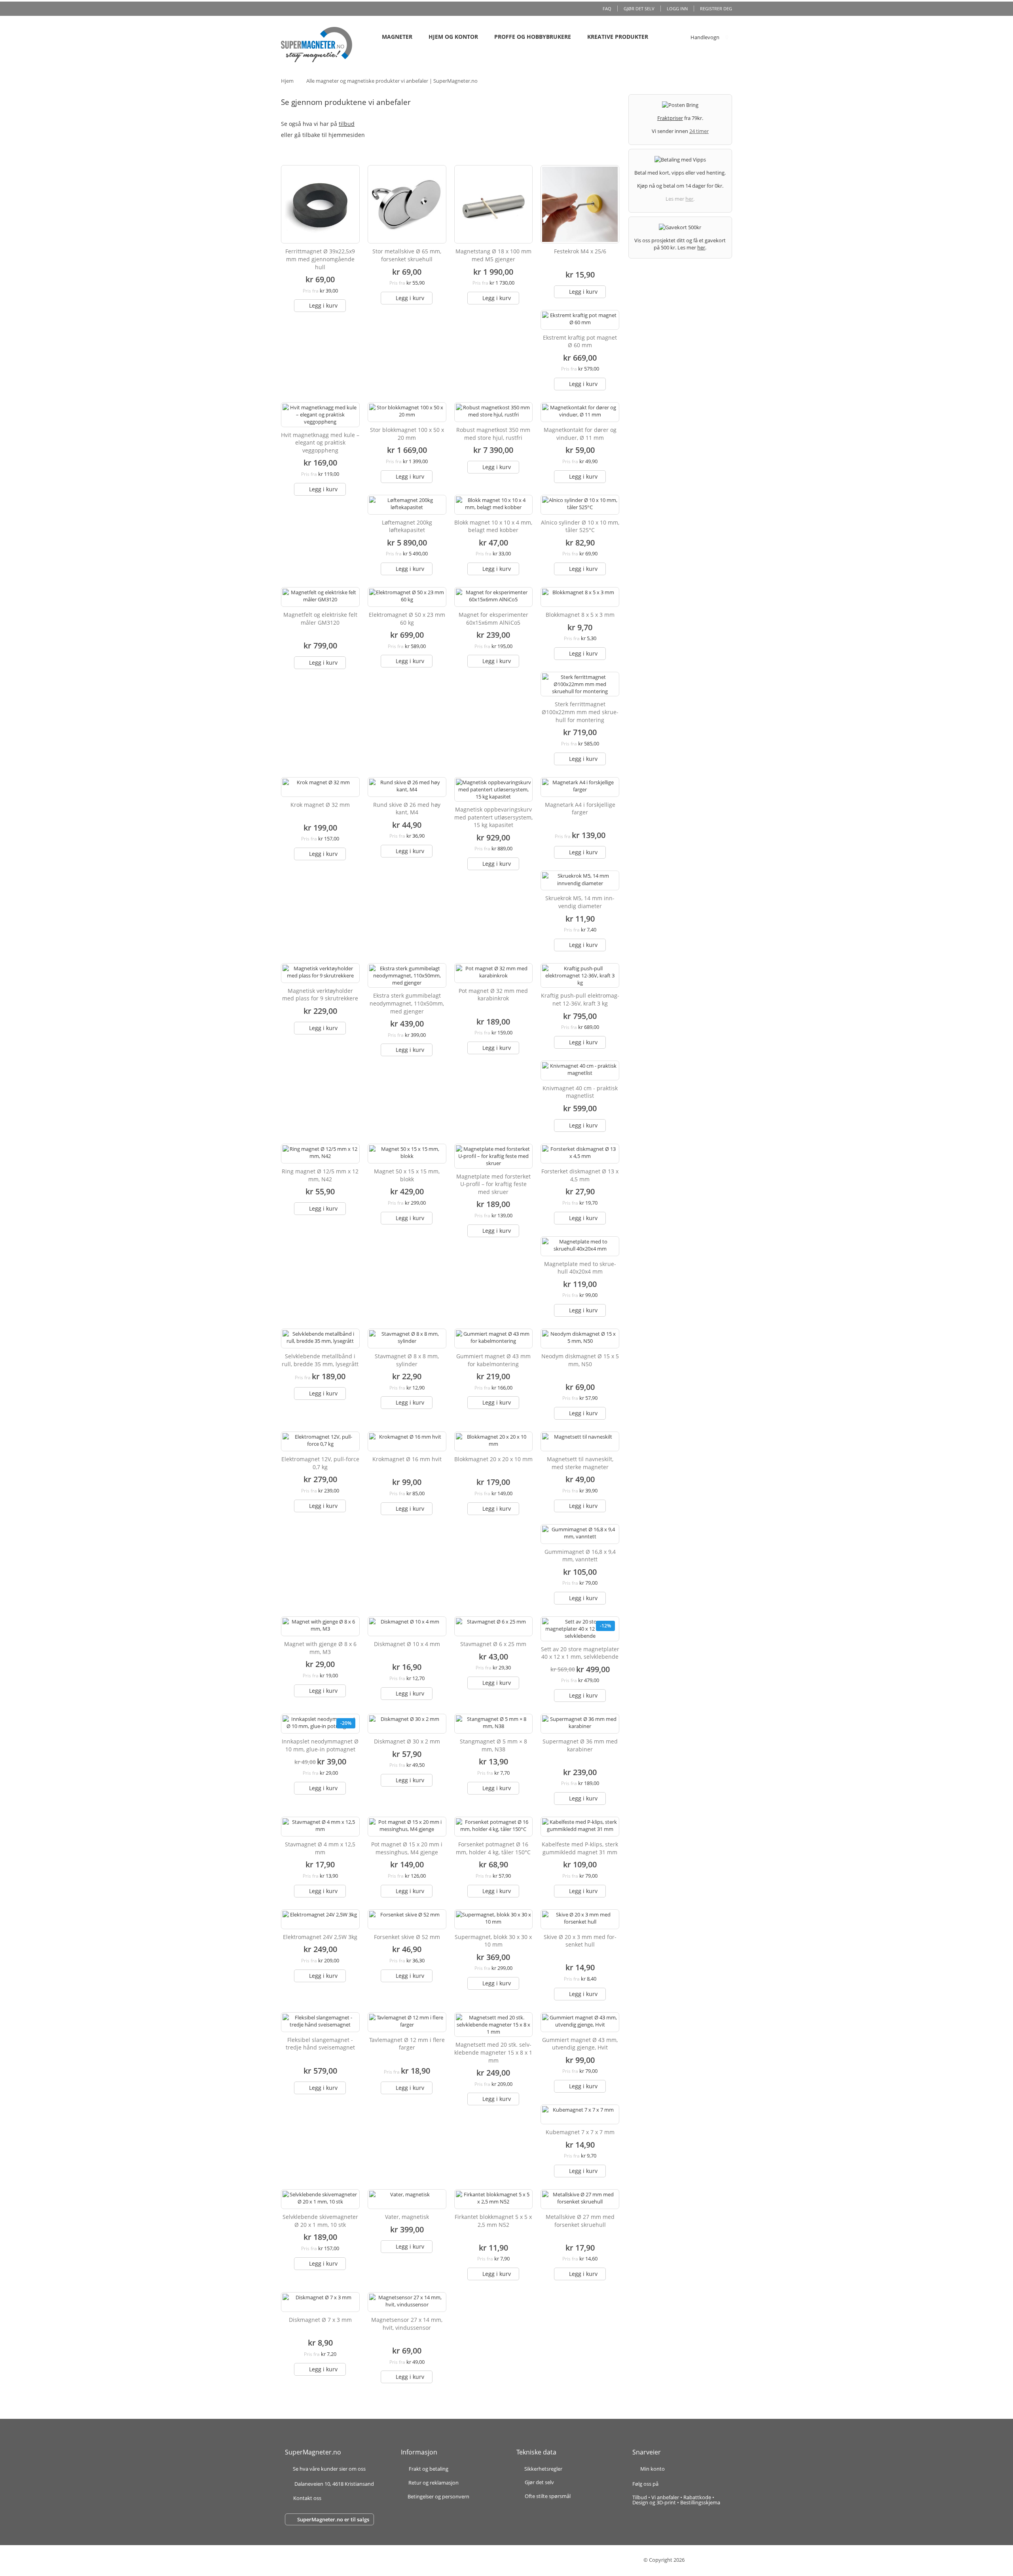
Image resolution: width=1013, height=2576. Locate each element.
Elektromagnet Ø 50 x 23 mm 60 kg (407, 619)
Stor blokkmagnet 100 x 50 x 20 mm (407, 434)
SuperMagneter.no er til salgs (333, 2519)
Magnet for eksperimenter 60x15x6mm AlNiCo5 (493, 619)
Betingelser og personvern (438, 2497)
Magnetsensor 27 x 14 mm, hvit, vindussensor (407, 2324)
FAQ (607, 9)
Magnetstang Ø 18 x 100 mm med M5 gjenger (493, 255)
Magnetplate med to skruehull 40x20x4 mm (580, 1268)
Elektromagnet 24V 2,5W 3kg (320, 1937)
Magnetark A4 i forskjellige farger (580, 809)
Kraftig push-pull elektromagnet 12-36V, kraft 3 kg (580, 999)
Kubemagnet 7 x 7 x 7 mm (580, 2132)
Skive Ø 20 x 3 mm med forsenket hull (580, 1941)
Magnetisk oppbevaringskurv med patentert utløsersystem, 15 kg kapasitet (493, 817)
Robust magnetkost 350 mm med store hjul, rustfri (493, 434)
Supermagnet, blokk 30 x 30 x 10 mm (493, 1941)
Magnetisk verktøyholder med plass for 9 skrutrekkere (320, 995)
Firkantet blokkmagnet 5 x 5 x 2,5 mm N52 (493, 2221)
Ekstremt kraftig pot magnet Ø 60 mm (580, 341)
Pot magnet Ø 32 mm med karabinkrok (493, 995)
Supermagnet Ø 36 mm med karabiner (580, 1745)
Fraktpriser (670, 118)
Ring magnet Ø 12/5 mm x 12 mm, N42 (320, 1175)
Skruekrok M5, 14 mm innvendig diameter (580, 902)
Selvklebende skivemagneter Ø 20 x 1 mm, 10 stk (320, 2221)
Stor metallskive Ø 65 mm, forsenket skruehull (407, 255)
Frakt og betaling (429, 2469)
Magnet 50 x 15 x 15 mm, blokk (407, 1175)
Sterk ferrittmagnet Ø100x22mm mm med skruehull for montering (580, 712)
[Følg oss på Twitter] (682, 2484)
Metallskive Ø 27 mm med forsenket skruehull (580, 2221)
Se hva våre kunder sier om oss (329, 2469)
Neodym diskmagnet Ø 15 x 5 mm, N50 (580, 1360)
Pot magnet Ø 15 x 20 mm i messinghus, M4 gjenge (407, 1848)
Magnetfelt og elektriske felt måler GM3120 (320, 619)
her (689, 199)
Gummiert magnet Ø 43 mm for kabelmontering (493, 1360)
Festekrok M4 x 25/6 (580, 251)
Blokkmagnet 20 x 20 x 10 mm (493, 1459)
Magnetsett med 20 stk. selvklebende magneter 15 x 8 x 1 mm (493, 2052)
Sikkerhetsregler (543, 2469)
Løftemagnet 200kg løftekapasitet (407, 526)
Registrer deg (716, 9)
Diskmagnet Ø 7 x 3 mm (320, 2320)
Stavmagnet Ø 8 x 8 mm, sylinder (407, 1360)
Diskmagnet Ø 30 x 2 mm (407, 1741)
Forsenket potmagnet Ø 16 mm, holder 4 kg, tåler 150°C (493, 1848)
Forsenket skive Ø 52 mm (407, 1937)
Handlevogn (705, 37)
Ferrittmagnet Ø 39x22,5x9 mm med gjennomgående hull (320, 259)
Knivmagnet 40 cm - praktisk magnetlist (580, 1092)
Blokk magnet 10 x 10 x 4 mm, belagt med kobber (493, 526)
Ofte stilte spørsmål (548, 2496)
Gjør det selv (639, 9)
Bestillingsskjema (700, 2502)
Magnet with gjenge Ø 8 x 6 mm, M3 (320, 1648)
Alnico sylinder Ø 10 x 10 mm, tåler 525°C (580, 526)
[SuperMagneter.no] (317, 45)
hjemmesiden (347, 135)
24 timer (699, 131)
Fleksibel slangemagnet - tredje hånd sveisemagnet (320, 2044)
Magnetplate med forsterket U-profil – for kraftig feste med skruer (493, 1184)
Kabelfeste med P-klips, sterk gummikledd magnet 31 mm (580, 1848)
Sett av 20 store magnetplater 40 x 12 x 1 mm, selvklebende (580, 1653)
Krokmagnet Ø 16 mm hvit (407, 1459)
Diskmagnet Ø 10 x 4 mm (407, 1644)
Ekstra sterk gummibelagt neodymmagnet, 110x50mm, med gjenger (407, 1003)
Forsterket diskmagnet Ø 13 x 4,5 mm (580, 1175)
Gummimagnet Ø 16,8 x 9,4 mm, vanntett (580, 1556)
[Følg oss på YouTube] (690, 2484)
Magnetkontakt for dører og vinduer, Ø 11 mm (580, 434)
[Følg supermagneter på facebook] (668, 2484)
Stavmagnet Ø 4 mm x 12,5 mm (320, 1848)
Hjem (287, 81)
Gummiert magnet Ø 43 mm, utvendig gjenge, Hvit (580, 2044)
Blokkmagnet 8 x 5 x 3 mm (580, 615)
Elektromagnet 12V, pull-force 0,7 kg (320, 1463)
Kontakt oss (307, 2498)
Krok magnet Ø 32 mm (320, 805)
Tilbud (640, 2497)
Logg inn (677, 9)
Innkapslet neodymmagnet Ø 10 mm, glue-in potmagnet (320, 1745)
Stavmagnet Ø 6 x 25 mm (493, 1644)
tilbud (347, 124)
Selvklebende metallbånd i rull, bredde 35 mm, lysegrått (320, 1360)
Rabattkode (697, 2497)
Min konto (653, 2469)
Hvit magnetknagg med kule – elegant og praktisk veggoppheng (320, 443)
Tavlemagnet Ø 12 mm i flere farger (407, 2044)
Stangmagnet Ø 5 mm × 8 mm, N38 (493, 1745)
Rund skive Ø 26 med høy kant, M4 (407, 809)
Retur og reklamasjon (433, 2483)
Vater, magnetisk (407, 2217)
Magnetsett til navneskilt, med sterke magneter (580, 1463)
